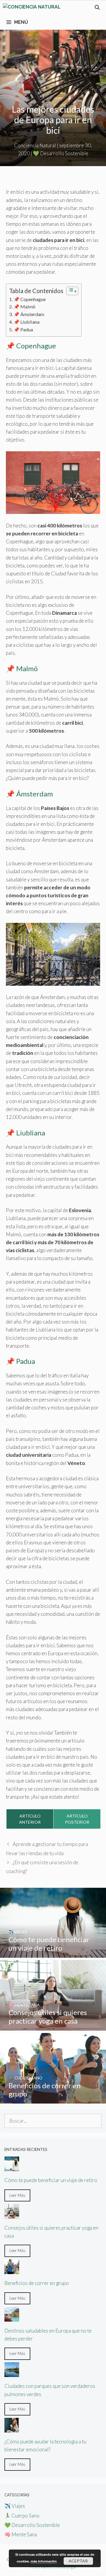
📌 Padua (23, 329)
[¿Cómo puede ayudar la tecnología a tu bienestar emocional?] (12, 2429)
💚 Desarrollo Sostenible (61, 153)
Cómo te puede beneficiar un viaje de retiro (51, 2180)
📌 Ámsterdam (29, 314)
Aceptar (78, 2561)
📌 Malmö (24, 306)
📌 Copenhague (30, 299)
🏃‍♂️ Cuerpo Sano (22, 2516)
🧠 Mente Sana (21, 2534)
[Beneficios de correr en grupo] (53, 2100)
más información (44, 2561)
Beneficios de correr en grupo (37, 2283)
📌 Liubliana (26, 322)
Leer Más (17, 2195)
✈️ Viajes (15, 2506)
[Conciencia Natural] (32, 8)
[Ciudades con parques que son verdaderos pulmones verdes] (12, 2373)
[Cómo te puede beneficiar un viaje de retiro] (53, 1953)
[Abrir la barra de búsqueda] (97, 8)
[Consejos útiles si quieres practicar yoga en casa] (53, 2027)
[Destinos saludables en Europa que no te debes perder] (12, 2318)
